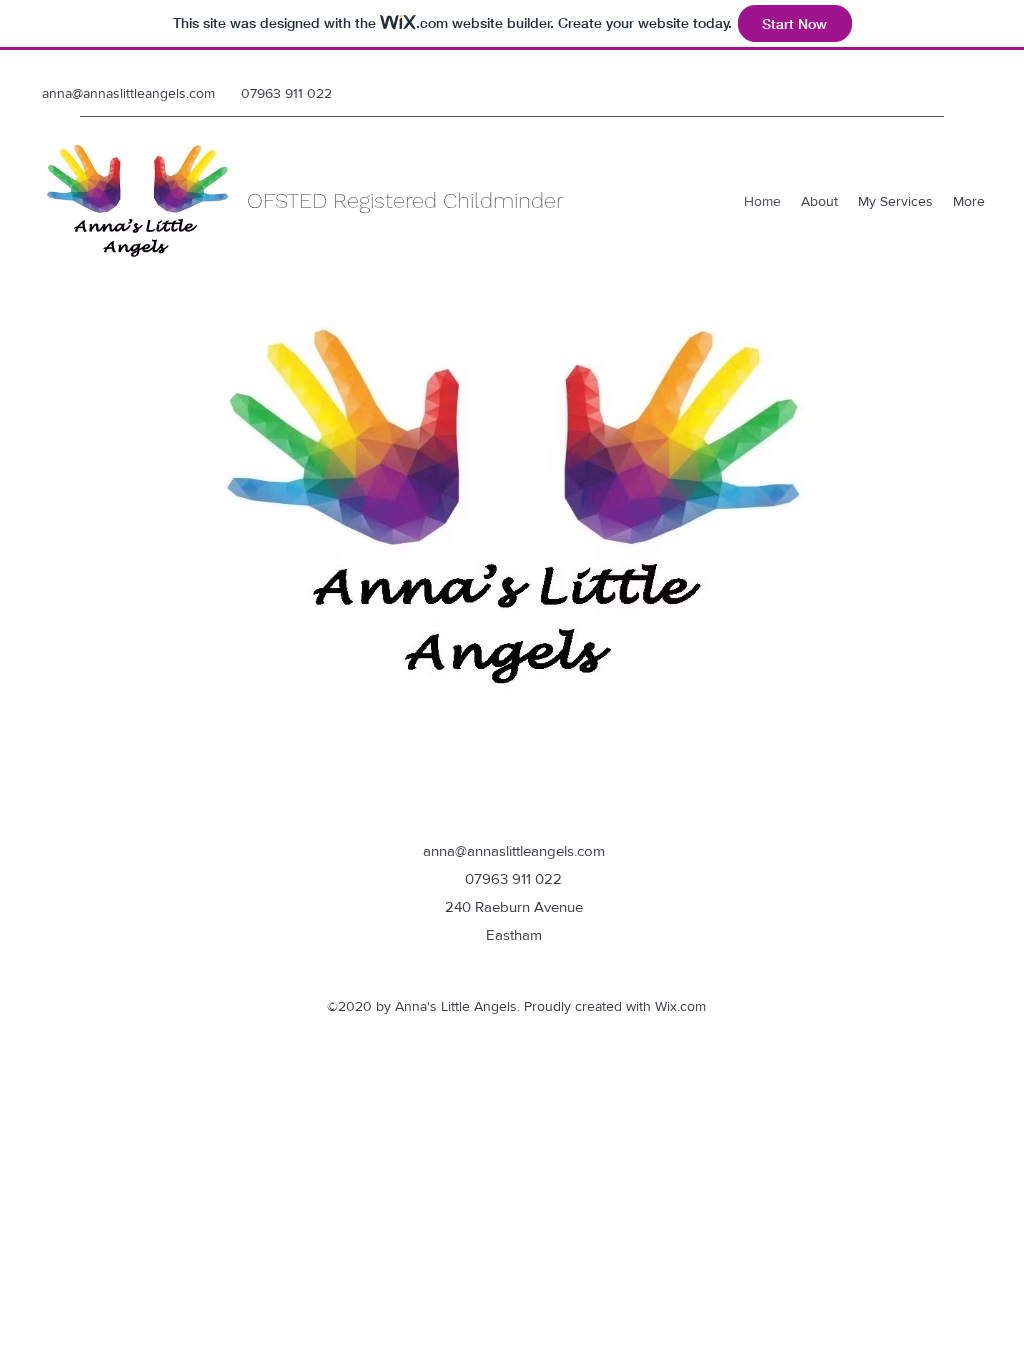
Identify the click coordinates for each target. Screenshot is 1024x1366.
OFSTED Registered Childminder (405, 200)
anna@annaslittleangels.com (128, 93)
